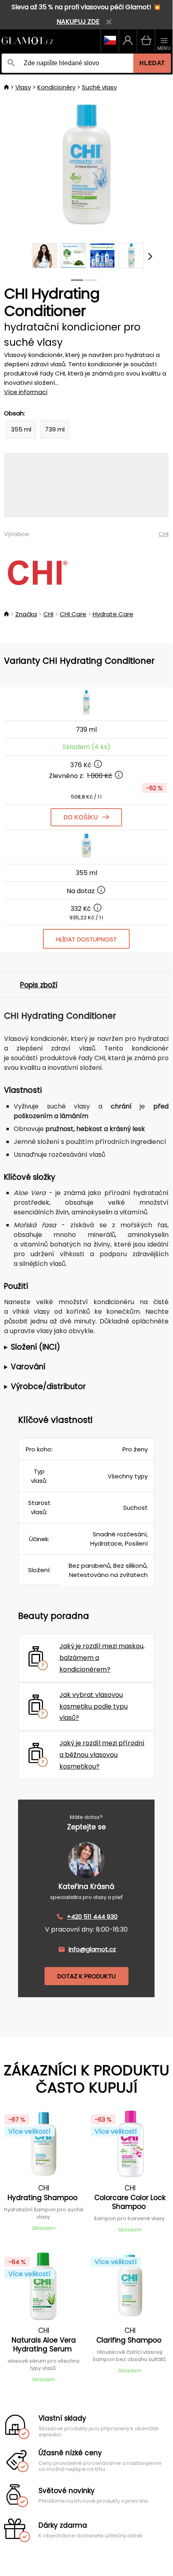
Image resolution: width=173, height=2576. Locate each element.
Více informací (26, 392)
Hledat (152, 63)
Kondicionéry (56, 87)
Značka (26, 614)
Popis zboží (39, 985)
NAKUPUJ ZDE (78, 22)
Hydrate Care (113, 614)
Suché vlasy (99, 87)
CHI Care (73, 614)
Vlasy (23, 87)
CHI (164, 534)
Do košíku (81, 817)
